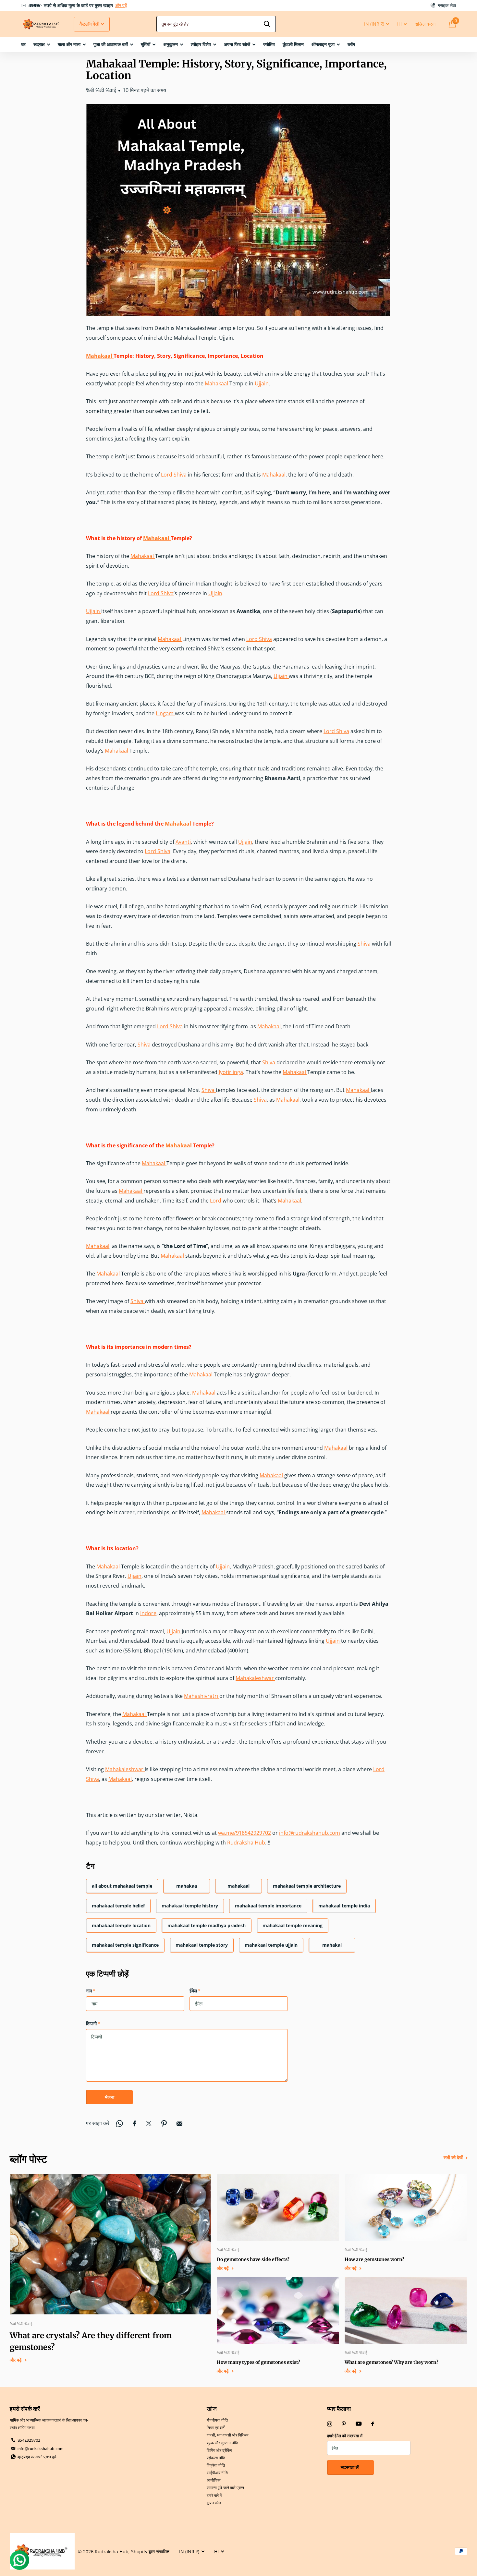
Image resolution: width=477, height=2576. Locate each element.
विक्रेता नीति (216, 2465)
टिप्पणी (93, 2023)
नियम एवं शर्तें (216, 2428)
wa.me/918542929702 (245, 1833)
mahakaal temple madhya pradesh (207, 1925)
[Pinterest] (344, 2424)
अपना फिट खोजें (237, 44)
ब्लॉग (351, 44)
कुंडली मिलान (293, 44)
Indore (148, 1613)
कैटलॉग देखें (90, 24)
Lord (216, 1201)
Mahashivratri (202, 1696)
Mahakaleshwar (255, 1678)
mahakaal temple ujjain (271, 1945)
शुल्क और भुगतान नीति (222, 2443)
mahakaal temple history (190, 1906)
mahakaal (238, 1886)
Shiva (365, 944)
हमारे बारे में (214, 2495)
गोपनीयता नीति (217, 2420)
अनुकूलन (171, 44)
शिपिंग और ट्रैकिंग (219, 2450)
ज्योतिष (269, 44)
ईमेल (195, 1991)
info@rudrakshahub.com (310, 1833)
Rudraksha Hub (246, 1843)
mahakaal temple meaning (293, 1925)
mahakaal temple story (202, 1945)
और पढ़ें (178, 5)
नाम (91, 1991)
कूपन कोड (214, 2503)
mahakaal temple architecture (307, 1886)
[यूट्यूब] (359, 2424)
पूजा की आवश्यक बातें (111, 44)
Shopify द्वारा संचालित (150, 2552)
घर (23, 44)
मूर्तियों (146, 44)
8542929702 (29, 2440)
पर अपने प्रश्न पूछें (37, 2457)
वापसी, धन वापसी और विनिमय (228, 2435)
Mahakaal (100, 356)
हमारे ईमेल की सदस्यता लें (345, 2436)
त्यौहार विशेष (201, 44)
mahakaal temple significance (125, 1945)
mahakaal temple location (121, 1925)
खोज (212, 2409)
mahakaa (187, 1886)
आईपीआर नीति (217, 2473)
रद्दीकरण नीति (216, 2458)
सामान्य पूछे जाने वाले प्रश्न (225, 2488)
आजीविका (214, 2480)
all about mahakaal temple (122, 1886)
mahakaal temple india (344, 1906)
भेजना (110, 2097)
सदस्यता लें (350, 2467)
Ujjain (262, 383)
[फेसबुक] (373, 2424)
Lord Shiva (174, 475)
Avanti (183, 842)
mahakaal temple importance (268, 1906)
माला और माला (69, 44)
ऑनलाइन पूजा (323, 44)
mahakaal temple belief (118, 1906)
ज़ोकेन (267, 24)
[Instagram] (330, 2424)
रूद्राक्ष (39, 44)
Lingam (165, 713)
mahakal (332, 1945)
